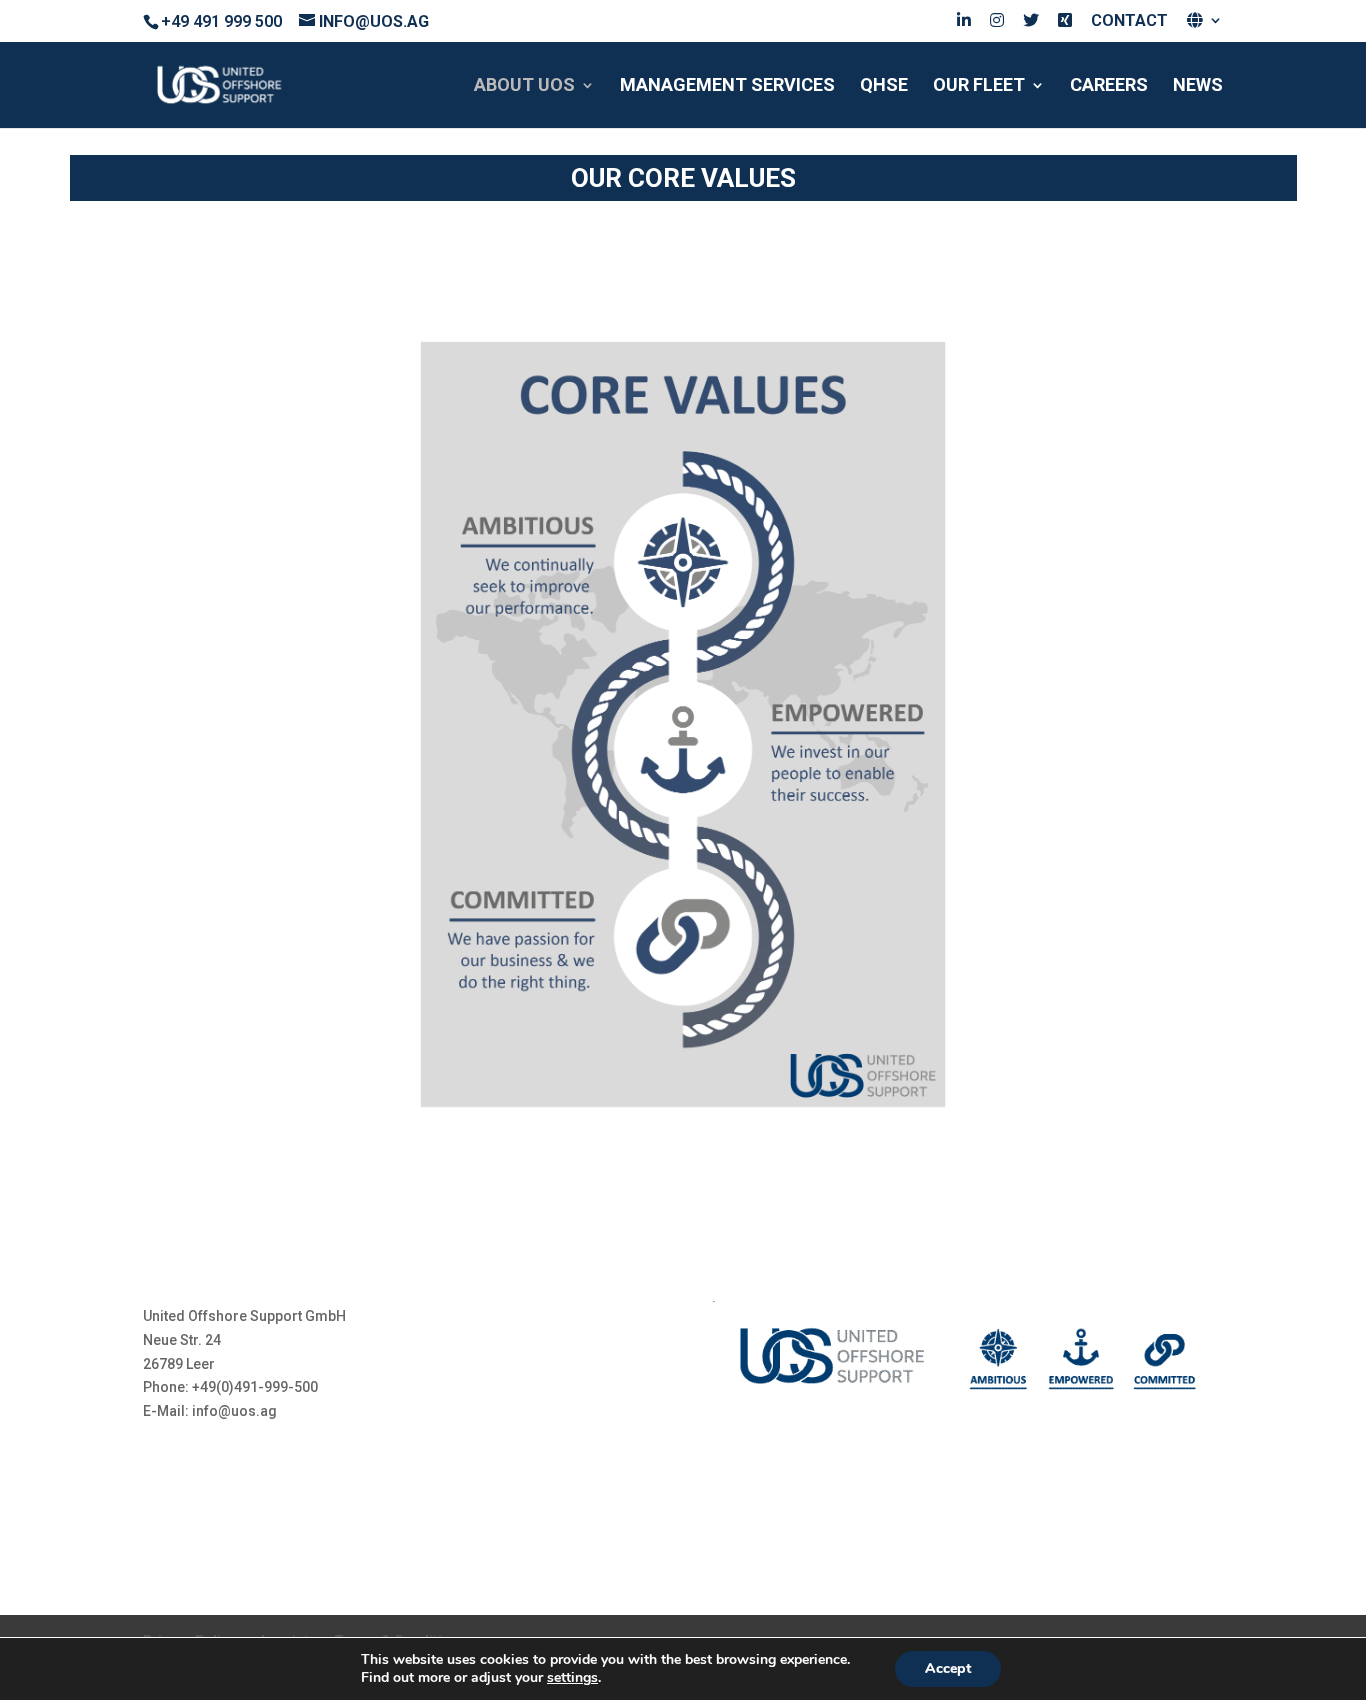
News (1198, 86)
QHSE (884, 86)
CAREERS (1109, 86)
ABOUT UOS (524, 86)
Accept (948, 1668)
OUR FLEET (979, 86)
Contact (1129, 21)
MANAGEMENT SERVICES (727, 86)
